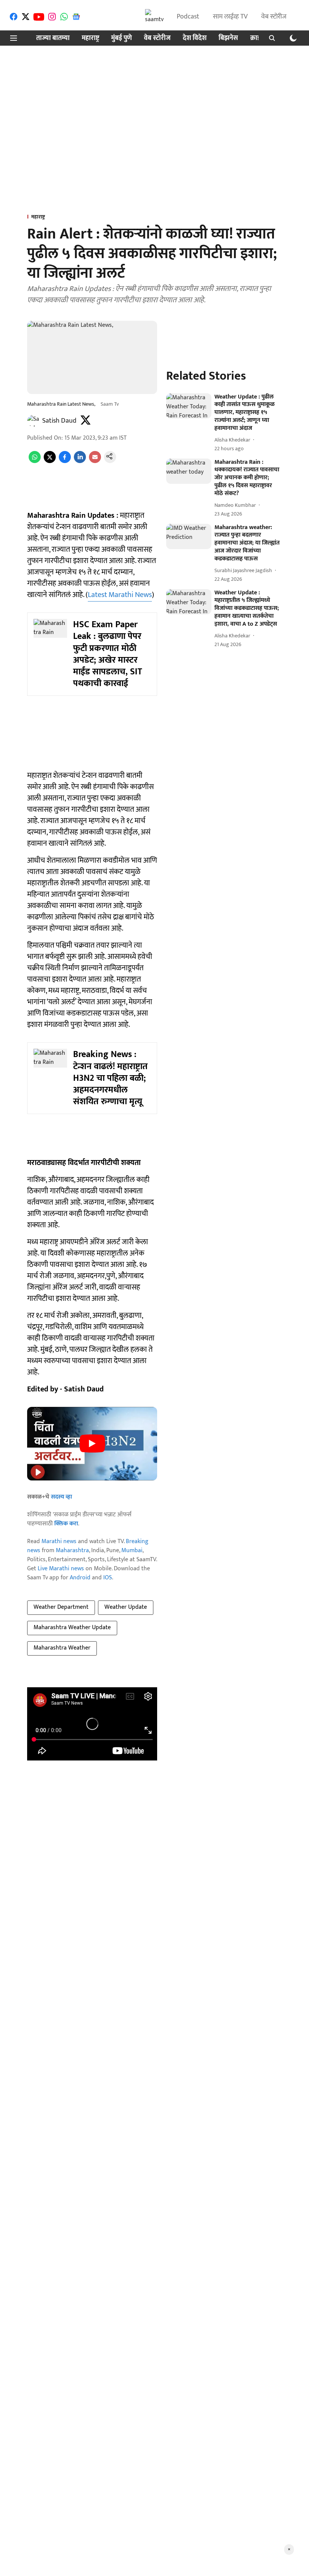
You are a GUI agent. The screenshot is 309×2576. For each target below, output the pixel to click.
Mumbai (132, 1550)
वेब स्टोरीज (274, 17)
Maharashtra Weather (62, 1648)
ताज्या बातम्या (53, 38)
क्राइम (257, 38)
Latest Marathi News (120, 595)
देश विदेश (195, 38)
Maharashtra (72, 1550)
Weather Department (61, 1607)
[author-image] (33, 421)
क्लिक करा (66, 1524)
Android (80, 1578)
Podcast (188, 17)
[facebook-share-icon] (65, 461)
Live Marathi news (61, 1569)
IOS (108, 1578)
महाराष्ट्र (90, 38)
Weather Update (126, 1607)
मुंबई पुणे (122, 38)
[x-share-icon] (50, 461)
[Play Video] (92, 1443)
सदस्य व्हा (61, 1497)
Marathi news (59, 1541)
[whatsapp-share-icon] (35, 461)
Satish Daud (59, 421)
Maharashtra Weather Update (72, 1627)
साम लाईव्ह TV (230, 17)
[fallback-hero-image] (189, 406)
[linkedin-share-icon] (80, 461)
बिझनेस (228, 38)
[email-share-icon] (95, 461)
